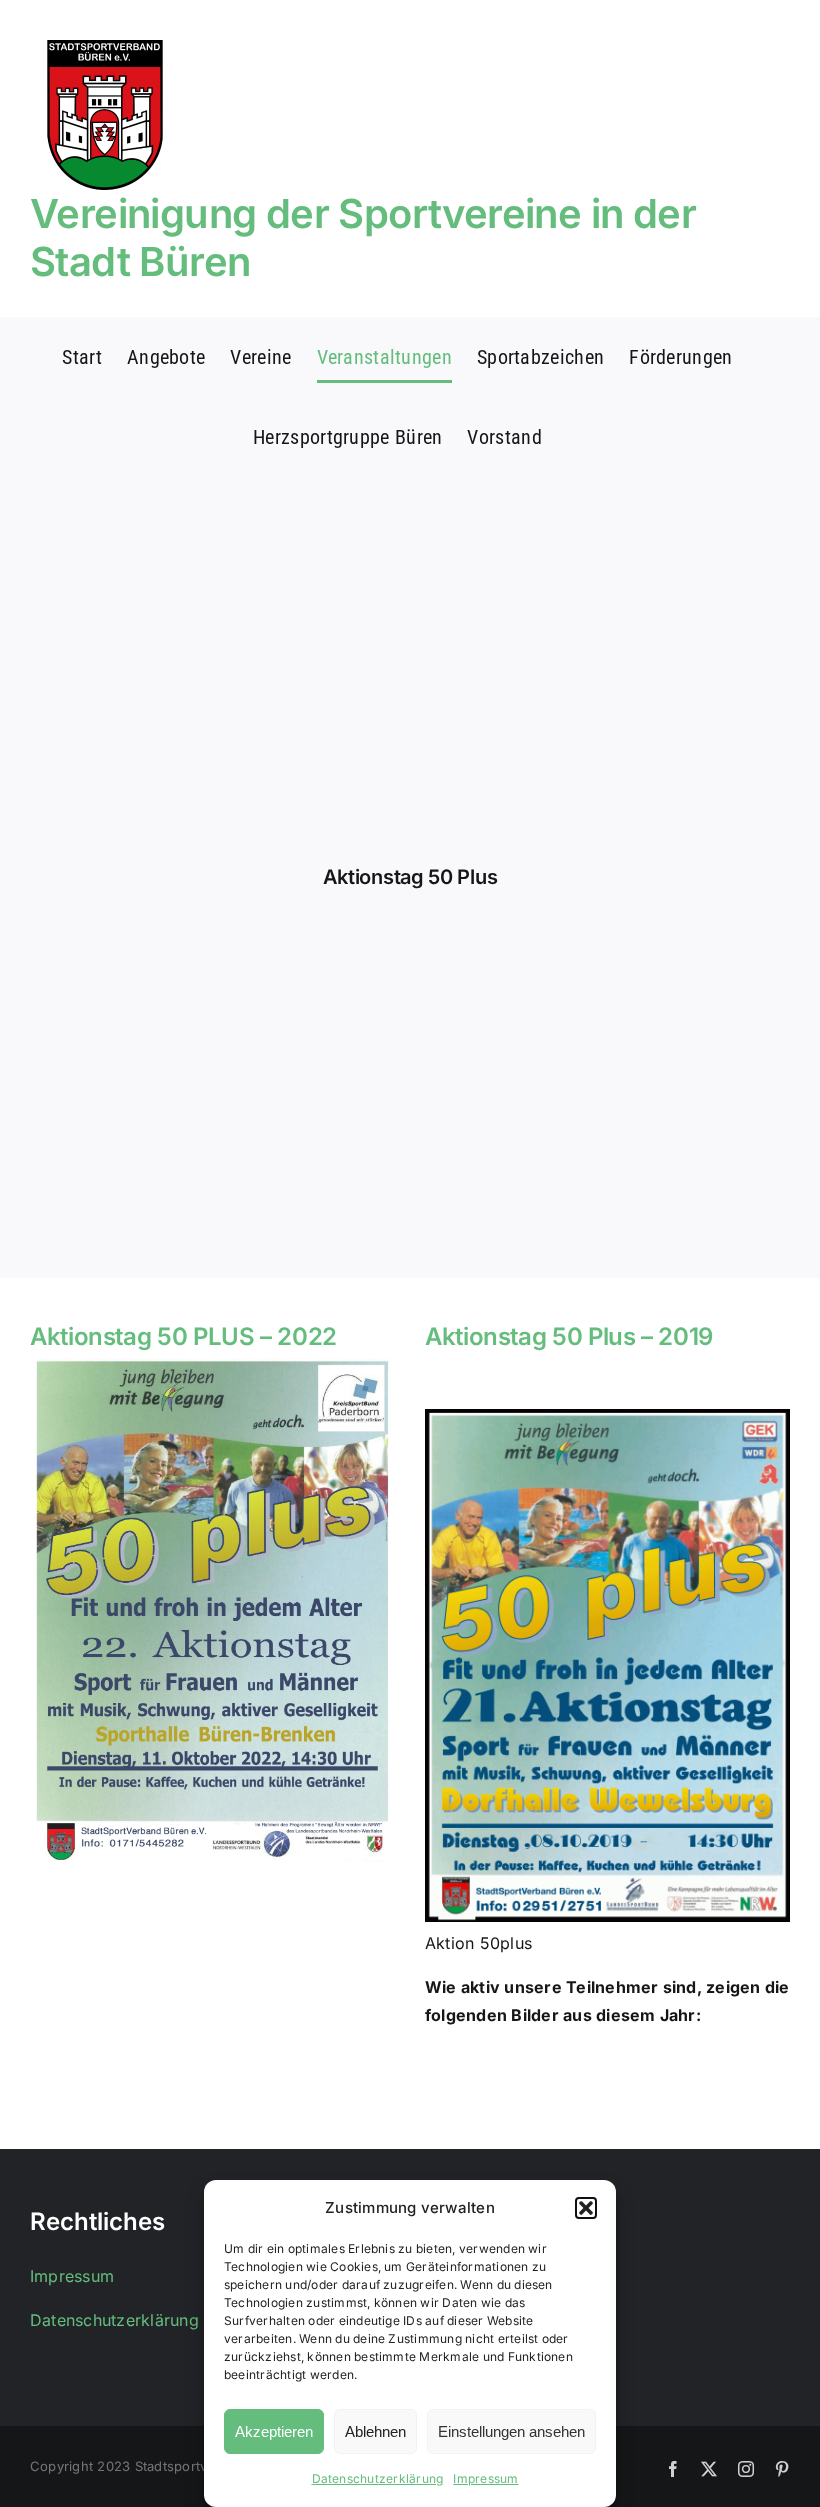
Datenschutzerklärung (378, 2478)
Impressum (485, 2478)
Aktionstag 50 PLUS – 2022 (183, 1336)
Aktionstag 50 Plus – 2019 (569, 1336)
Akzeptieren (274, 2431)
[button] (586, 2208)
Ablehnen (375, 2431)
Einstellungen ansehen (511, 2431)
